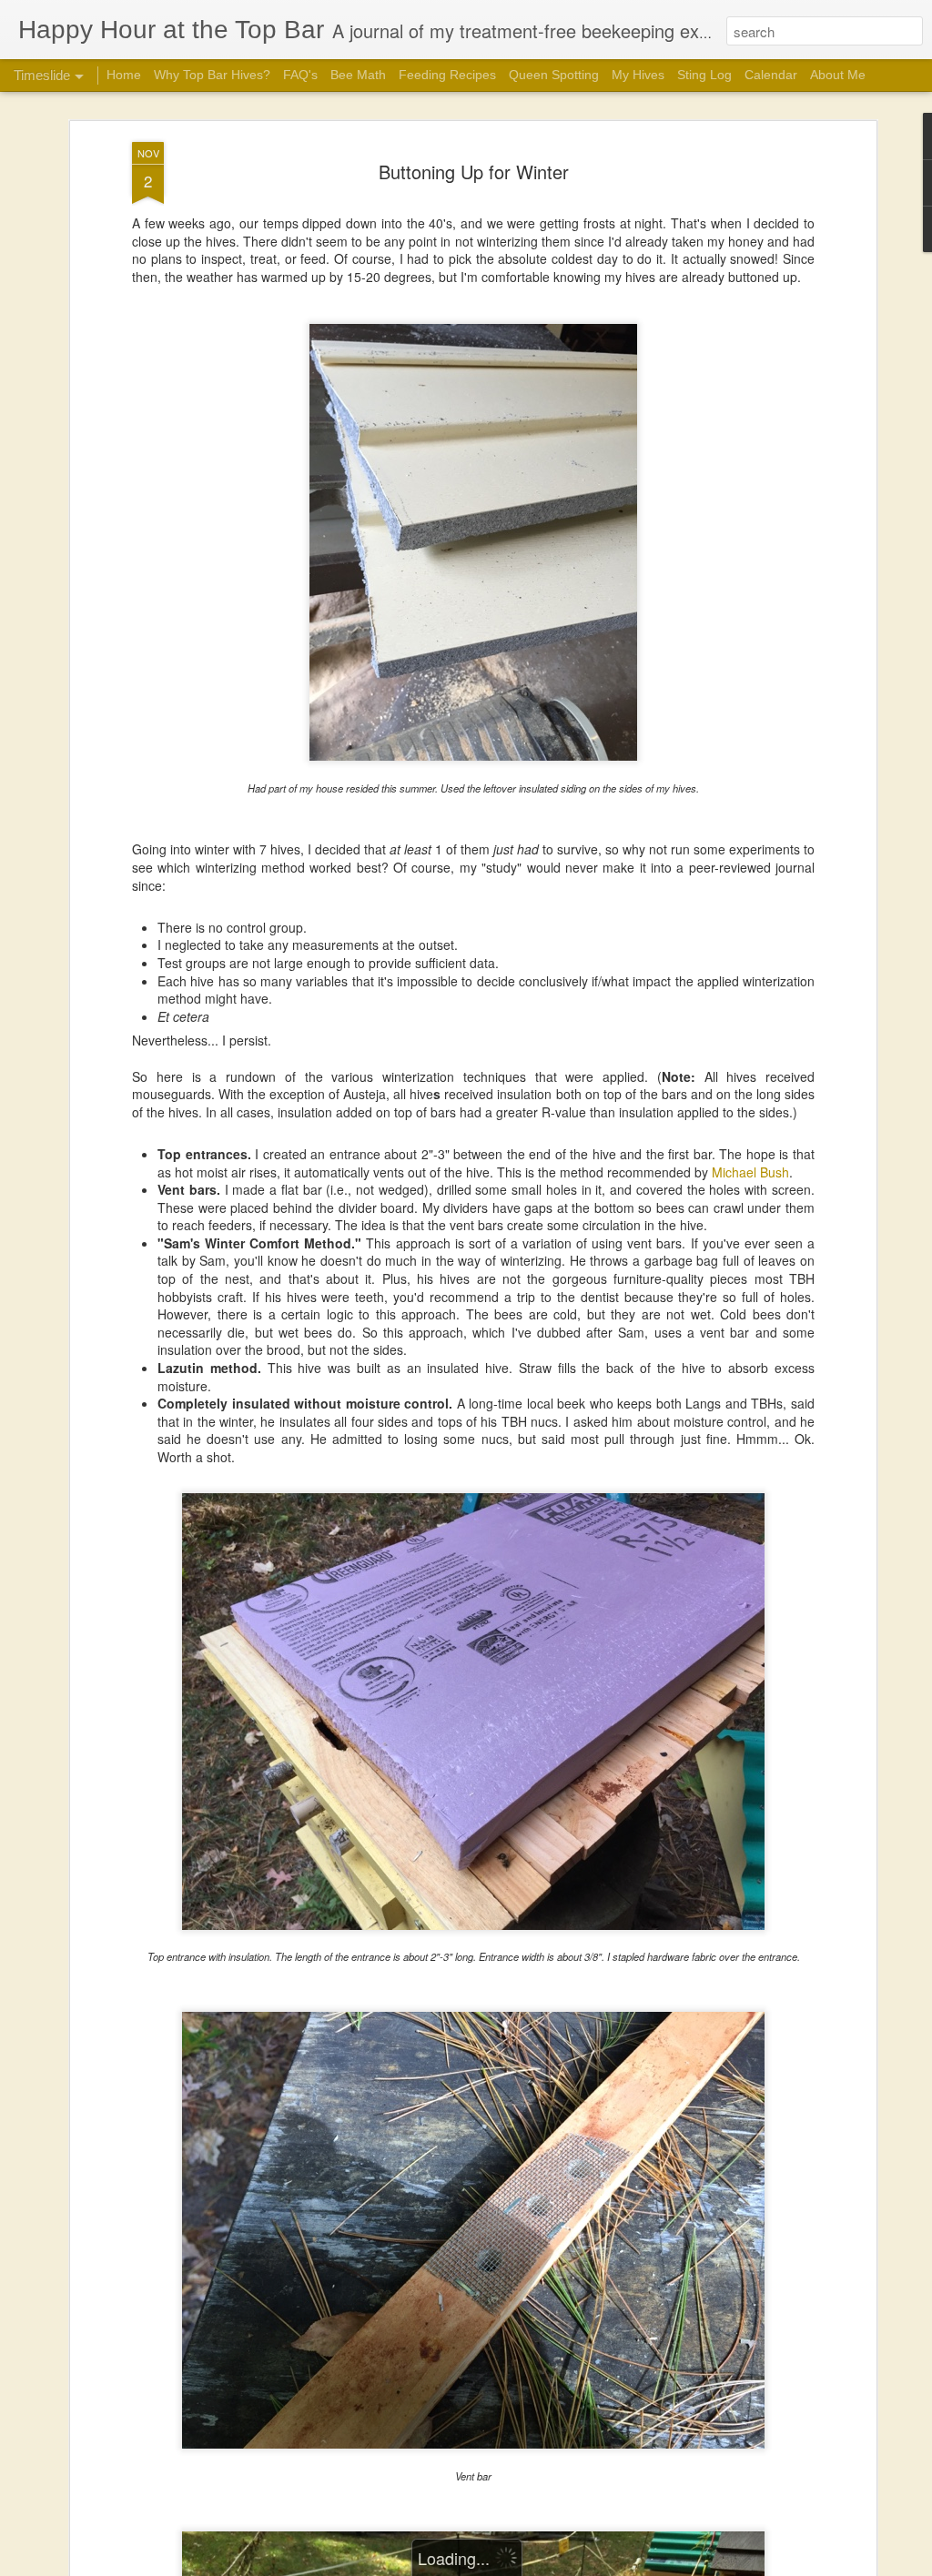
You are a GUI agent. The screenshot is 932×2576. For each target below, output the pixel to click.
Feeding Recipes (447, 75)
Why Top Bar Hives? (212, 75)
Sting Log (704, 75)
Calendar (771, 75)
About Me (838, 75)
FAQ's (300, 75)
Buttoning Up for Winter (474, 172)
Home (124, 75)
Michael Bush (750, 1172)
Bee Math (358, 75)
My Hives (638, 75)
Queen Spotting (554, 75)
